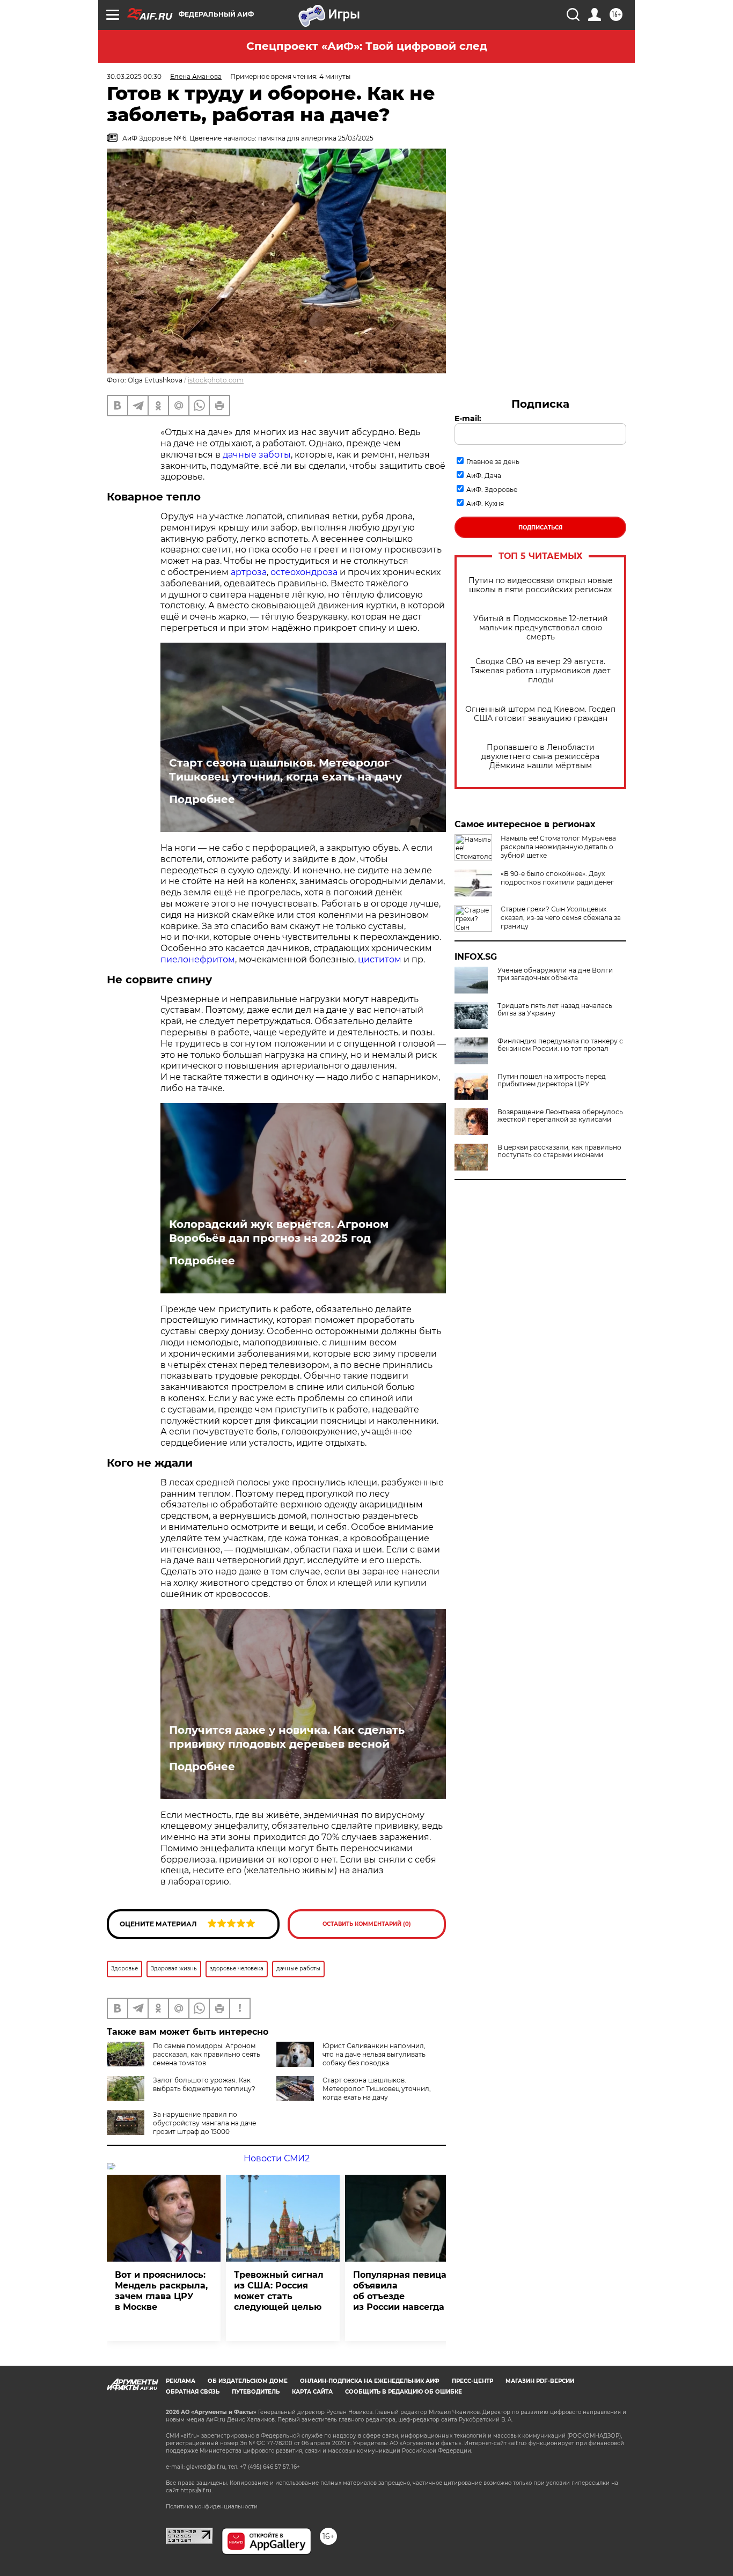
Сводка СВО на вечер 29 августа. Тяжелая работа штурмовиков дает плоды (541, 671)
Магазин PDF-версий (540, 2381)
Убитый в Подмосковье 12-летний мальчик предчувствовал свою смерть (541, 628)
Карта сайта (312, 2392)
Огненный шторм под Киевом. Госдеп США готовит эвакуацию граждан (540, 714)
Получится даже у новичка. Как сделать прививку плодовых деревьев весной (287, 1737)
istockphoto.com (216, 380)
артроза (249, 572)
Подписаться (540, 528)
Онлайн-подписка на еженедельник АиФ (370, 2381)
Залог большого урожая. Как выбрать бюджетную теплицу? (204, 2084)
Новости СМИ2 (277, 2158)
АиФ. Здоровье (492, 490)
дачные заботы (257, 455)
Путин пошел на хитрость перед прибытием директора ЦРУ (552, 1080)
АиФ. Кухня (485, 503)
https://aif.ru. (196, 2490)
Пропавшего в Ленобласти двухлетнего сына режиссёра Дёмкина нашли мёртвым (540, 757)
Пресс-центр (472, 2381)
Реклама (181, 2381)
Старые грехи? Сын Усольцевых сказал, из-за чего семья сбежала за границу (561, 918)
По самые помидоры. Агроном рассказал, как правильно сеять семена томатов (207, 2054)
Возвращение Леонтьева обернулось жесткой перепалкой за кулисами (560, 1116)
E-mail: (468, 418)
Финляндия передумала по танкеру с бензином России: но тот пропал (560, 1045)
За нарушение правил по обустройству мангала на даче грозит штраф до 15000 (204, 2123)
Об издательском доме (248, 2381)
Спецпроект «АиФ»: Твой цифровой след (367, 46)
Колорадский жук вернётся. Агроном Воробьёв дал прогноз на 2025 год (279, 1231)
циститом (380, 959)
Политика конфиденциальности (212, 2507)
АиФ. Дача (484, 476)
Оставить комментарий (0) (367, 1924)
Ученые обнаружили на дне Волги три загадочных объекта (555, 974)
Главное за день (493, 462)
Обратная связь (193, 2392)
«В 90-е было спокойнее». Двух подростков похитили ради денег (557, 878)
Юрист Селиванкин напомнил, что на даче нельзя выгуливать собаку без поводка (374, 2054)
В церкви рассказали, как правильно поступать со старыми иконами (559, 1151)
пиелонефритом (198, 959)
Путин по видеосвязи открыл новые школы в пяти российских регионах (541, 585)
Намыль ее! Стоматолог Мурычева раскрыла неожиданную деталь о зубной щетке (558, 847)
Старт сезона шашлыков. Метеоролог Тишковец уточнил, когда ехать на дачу (285, 770)
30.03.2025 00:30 (134, 76)
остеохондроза (304, 572)
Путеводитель (256, 2392)
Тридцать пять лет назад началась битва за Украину (555, 1010)
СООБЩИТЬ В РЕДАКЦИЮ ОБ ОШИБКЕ (404, 2392)
